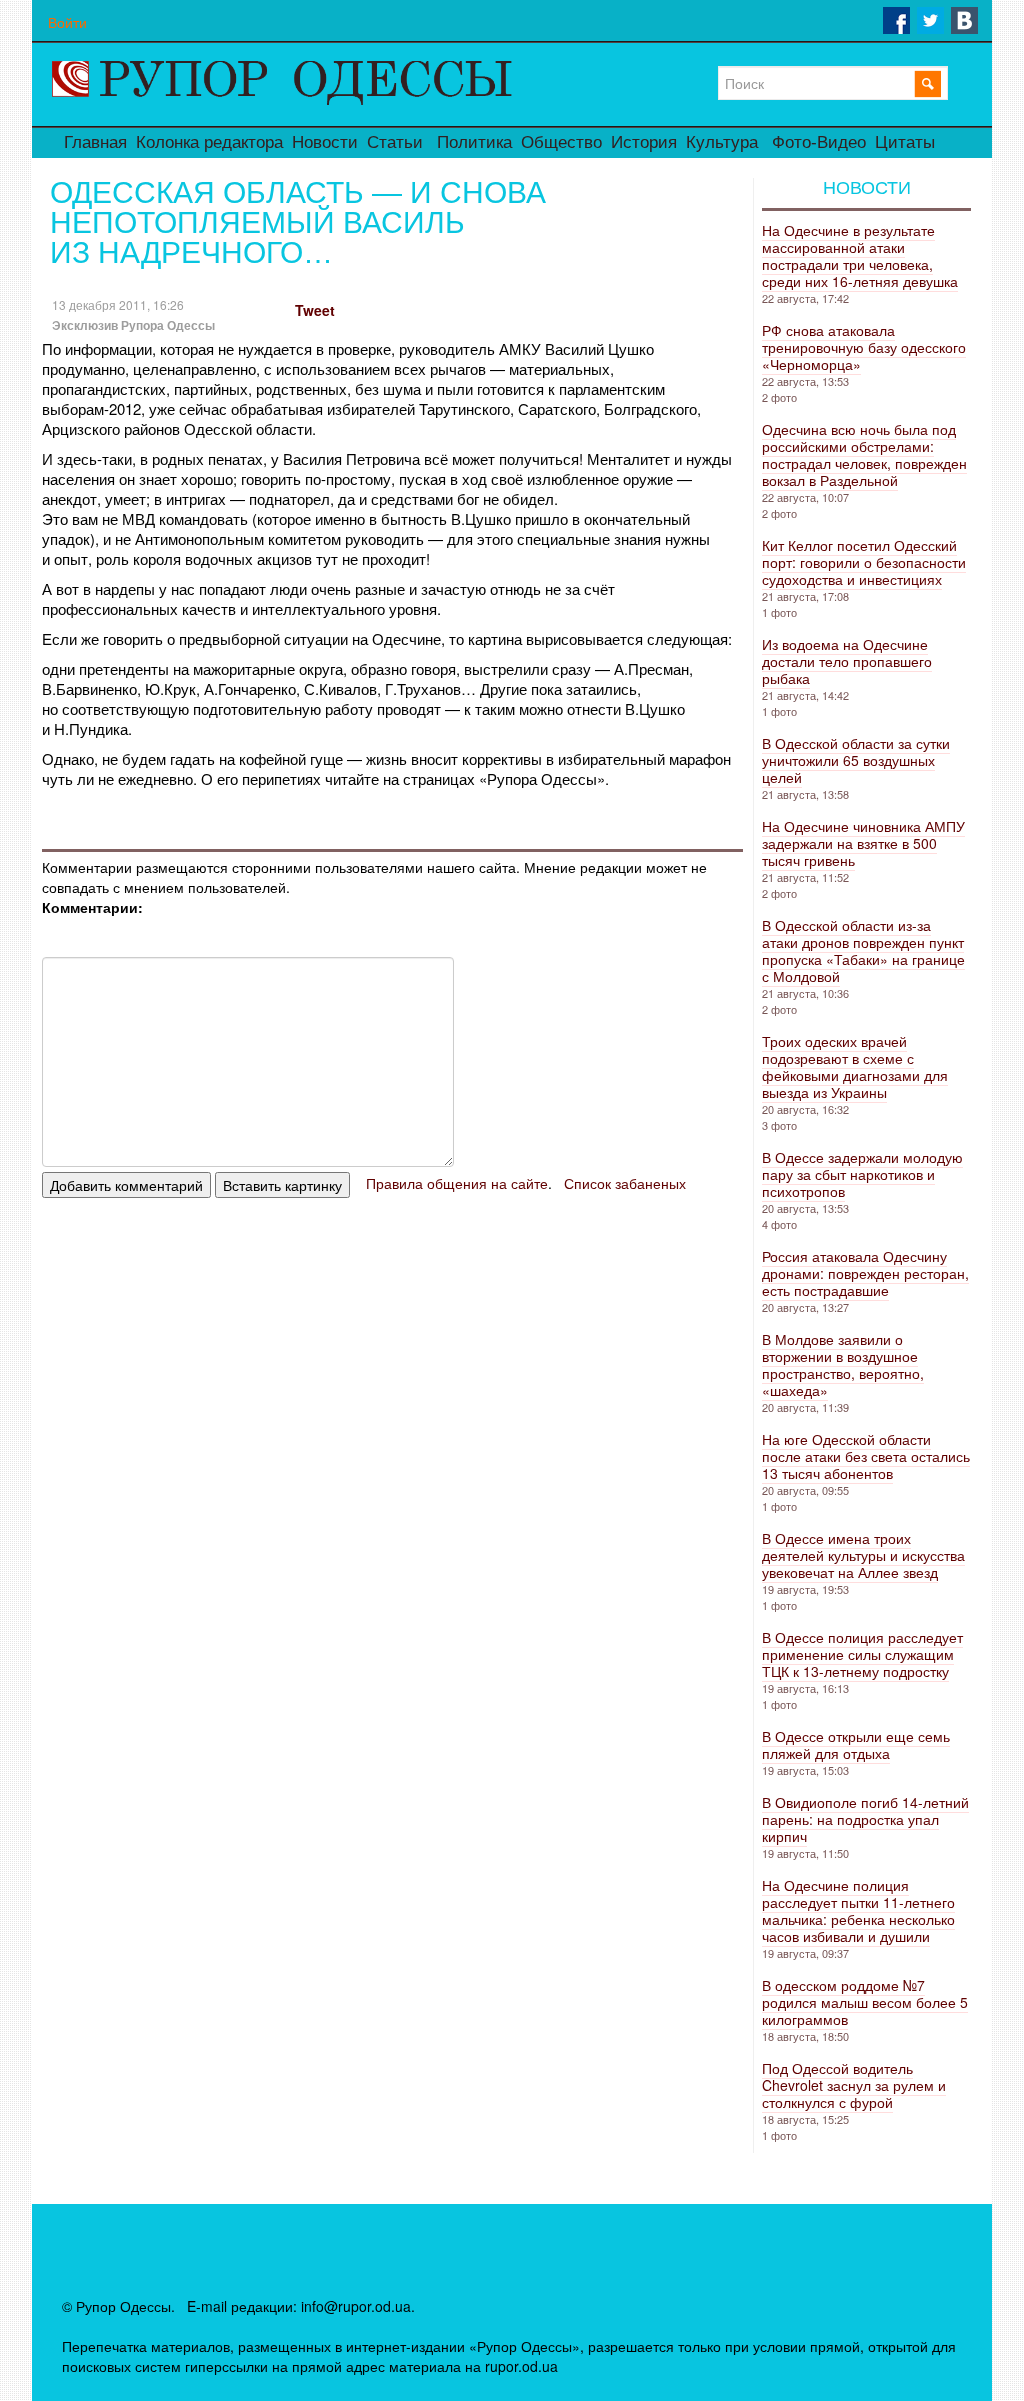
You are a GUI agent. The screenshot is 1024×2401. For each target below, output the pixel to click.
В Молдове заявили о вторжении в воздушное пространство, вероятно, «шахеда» (843, 1364)
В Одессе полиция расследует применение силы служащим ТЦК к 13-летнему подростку (862, 1654)
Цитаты (905, 142)
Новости (325, 142)
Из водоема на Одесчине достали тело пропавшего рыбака (847, 661)
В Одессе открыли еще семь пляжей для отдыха (856, 1744)
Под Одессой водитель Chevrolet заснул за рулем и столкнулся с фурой (854, 2085)
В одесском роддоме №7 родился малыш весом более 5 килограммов (865, 2002)
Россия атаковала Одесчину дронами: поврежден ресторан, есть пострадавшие (865, 1273)
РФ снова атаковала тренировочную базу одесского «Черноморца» (864, 347)
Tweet (315, 310)
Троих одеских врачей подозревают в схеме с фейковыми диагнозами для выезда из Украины (855, 1066)
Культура (722, 142)
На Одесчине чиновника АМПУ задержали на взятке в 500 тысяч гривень (863, 843)
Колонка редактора (209, 142)
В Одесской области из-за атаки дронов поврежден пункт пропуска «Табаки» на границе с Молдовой (863, 950)
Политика (474, 142)
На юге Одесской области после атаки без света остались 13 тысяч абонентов (866, 1456)
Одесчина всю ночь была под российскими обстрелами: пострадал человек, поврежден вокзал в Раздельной (864, 454)
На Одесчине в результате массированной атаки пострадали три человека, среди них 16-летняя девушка (860, 255)
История (644, 142)
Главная (95, 142)
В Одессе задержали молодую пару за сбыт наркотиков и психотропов (862, 1174)
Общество (561, 142)
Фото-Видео (819, 142)
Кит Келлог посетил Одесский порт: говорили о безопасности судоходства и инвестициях (864, 562)
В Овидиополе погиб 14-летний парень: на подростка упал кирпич (865, 1819)
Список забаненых (625, 1183)
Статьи (395, 142)
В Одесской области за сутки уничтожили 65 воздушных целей (856, 760)
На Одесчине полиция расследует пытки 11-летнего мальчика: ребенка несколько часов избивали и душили (858, 1910)
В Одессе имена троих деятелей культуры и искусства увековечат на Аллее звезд (863, 1555)
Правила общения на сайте (457, 1183)
